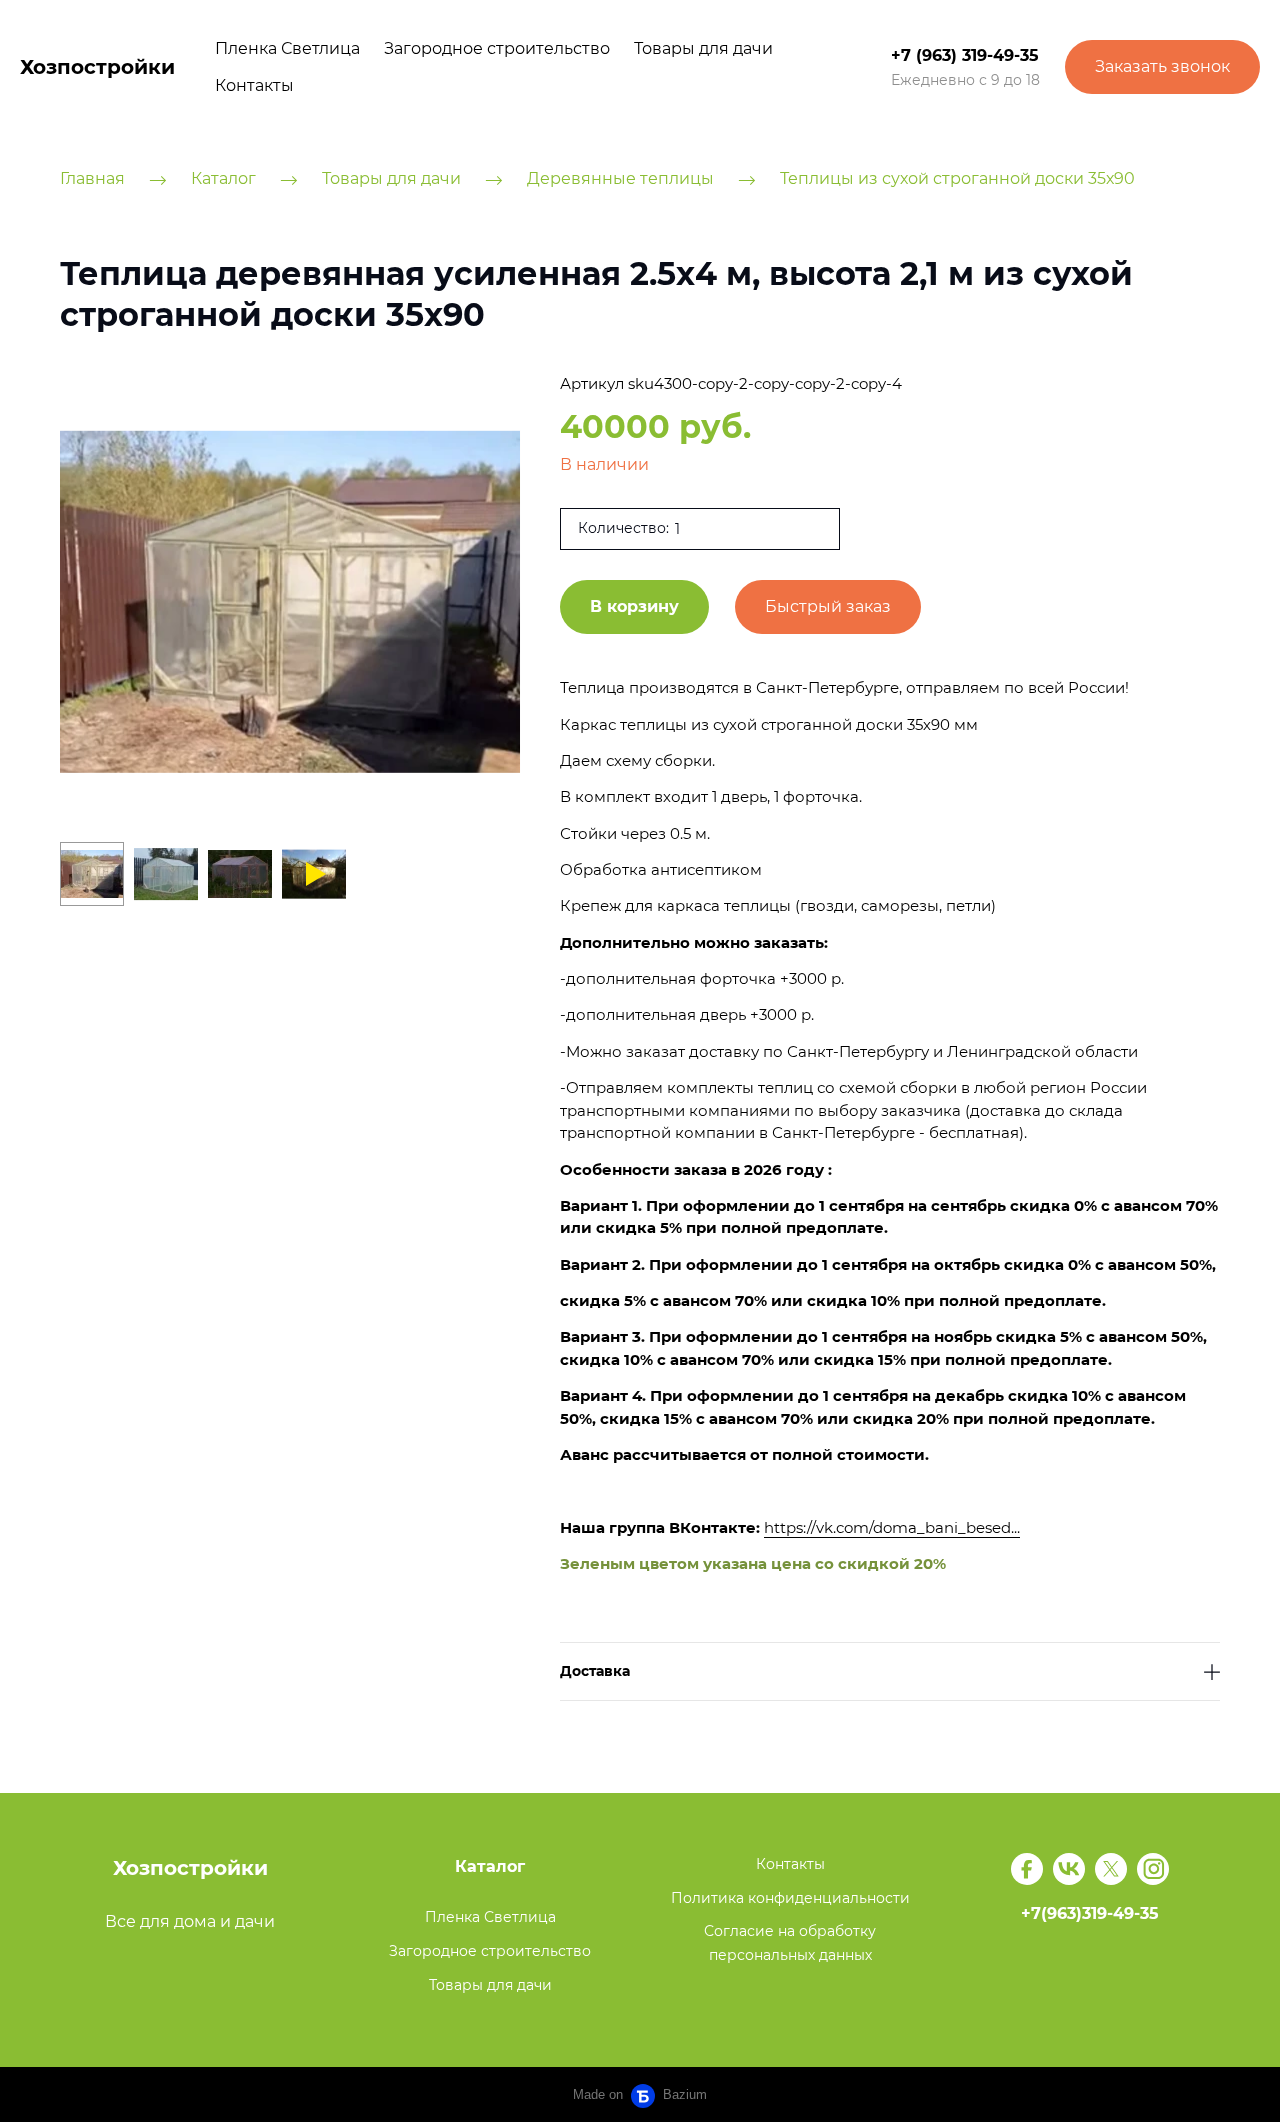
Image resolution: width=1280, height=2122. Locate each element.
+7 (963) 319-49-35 (965, 55)
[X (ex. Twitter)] (1111, 1869)
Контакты (254, 85)
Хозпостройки (97, 67)
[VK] (1069, 1869)
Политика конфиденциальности (790, 1898)
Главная (92, 179)
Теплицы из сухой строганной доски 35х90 (957, 179)
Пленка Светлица (287, 48)
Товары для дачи (703, 48)
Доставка (595, 1671)
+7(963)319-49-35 (1090, 1913)
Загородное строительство (497, 48)
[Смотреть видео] (316, 874)
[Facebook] (1027, 1869)
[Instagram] (1153, 1869)
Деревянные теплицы (620, 179)
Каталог (223, 179)
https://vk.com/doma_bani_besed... (892, 1527)
